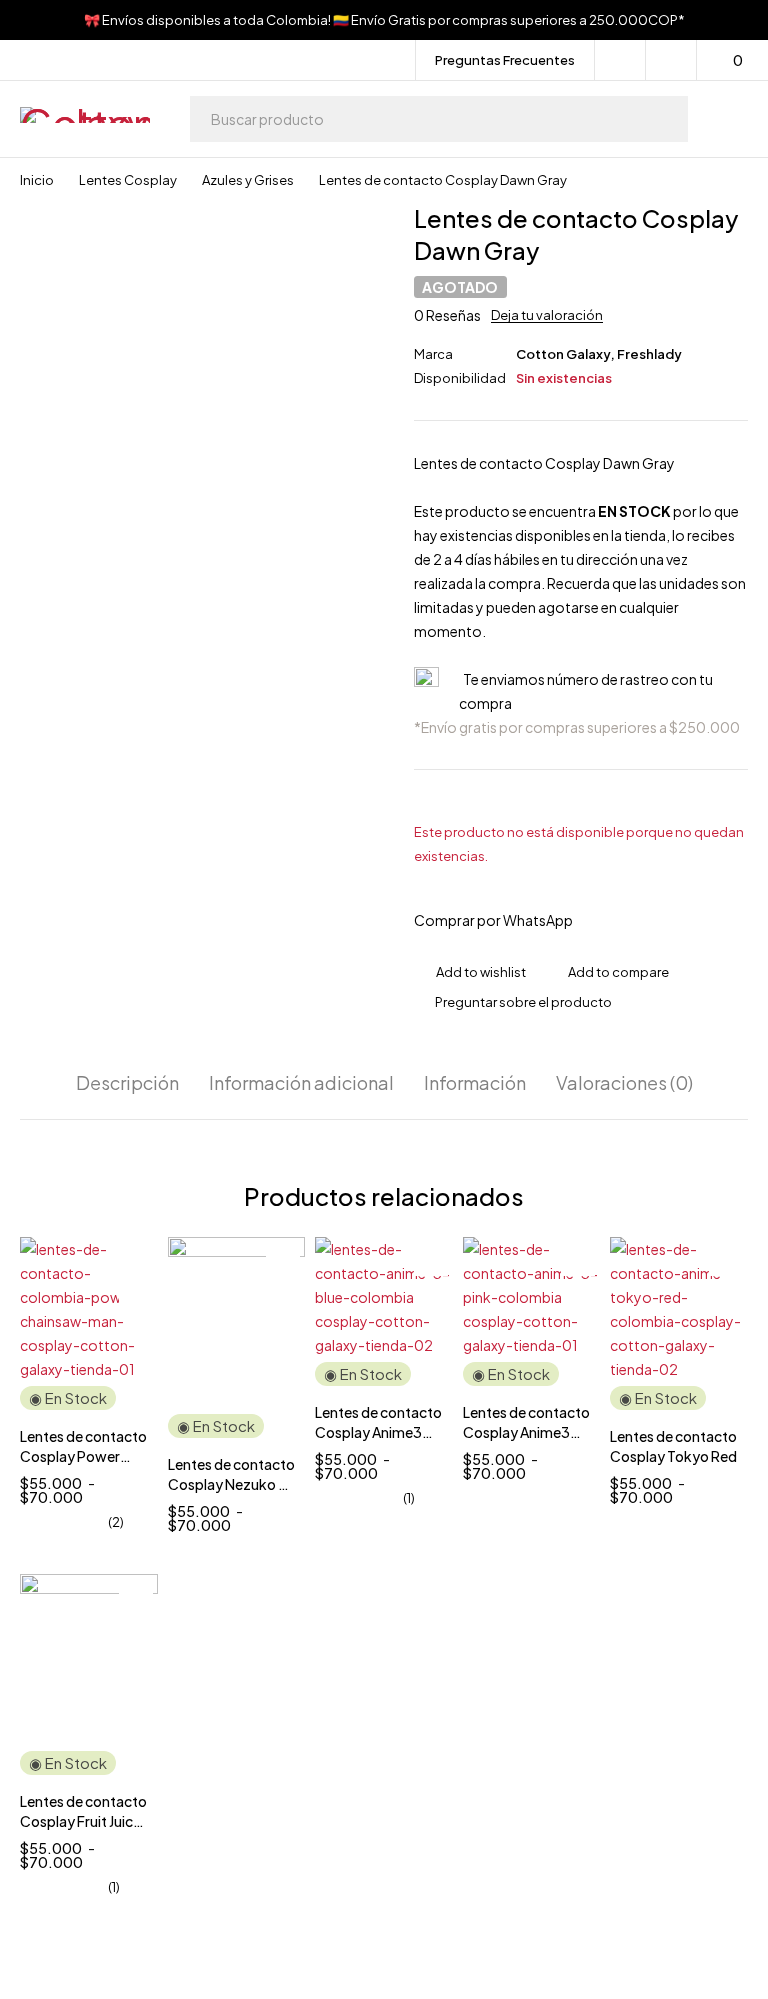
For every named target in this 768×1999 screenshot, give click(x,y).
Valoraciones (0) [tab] (624, 1083)
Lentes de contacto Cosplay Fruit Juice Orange (83, 1821)
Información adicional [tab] (301, 1083)
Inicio (37, 180)
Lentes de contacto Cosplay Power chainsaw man (83, 1456)
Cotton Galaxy (563, 354)
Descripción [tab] (127, 1083)
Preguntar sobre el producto (523, 1002)
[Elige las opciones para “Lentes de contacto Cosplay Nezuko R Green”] (283, 1298)
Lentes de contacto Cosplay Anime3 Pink (526, 1432)
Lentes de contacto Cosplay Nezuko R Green (231, 1484)
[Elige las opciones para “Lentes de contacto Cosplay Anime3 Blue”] (431, 1298)
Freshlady (649, 354)
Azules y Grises (248, 180)
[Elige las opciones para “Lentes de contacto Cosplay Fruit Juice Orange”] (136, 1635)
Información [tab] (475, 1083)
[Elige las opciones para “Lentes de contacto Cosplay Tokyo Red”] (726, 1298)
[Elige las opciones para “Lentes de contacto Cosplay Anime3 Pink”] (578, 1298)
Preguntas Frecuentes (505, 60)
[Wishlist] (671, 60)
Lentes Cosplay (128, 180)
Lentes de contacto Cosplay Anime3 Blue (378, 1432)
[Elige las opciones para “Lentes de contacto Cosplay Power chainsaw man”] (136, 1298)
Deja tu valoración (547, 315)
